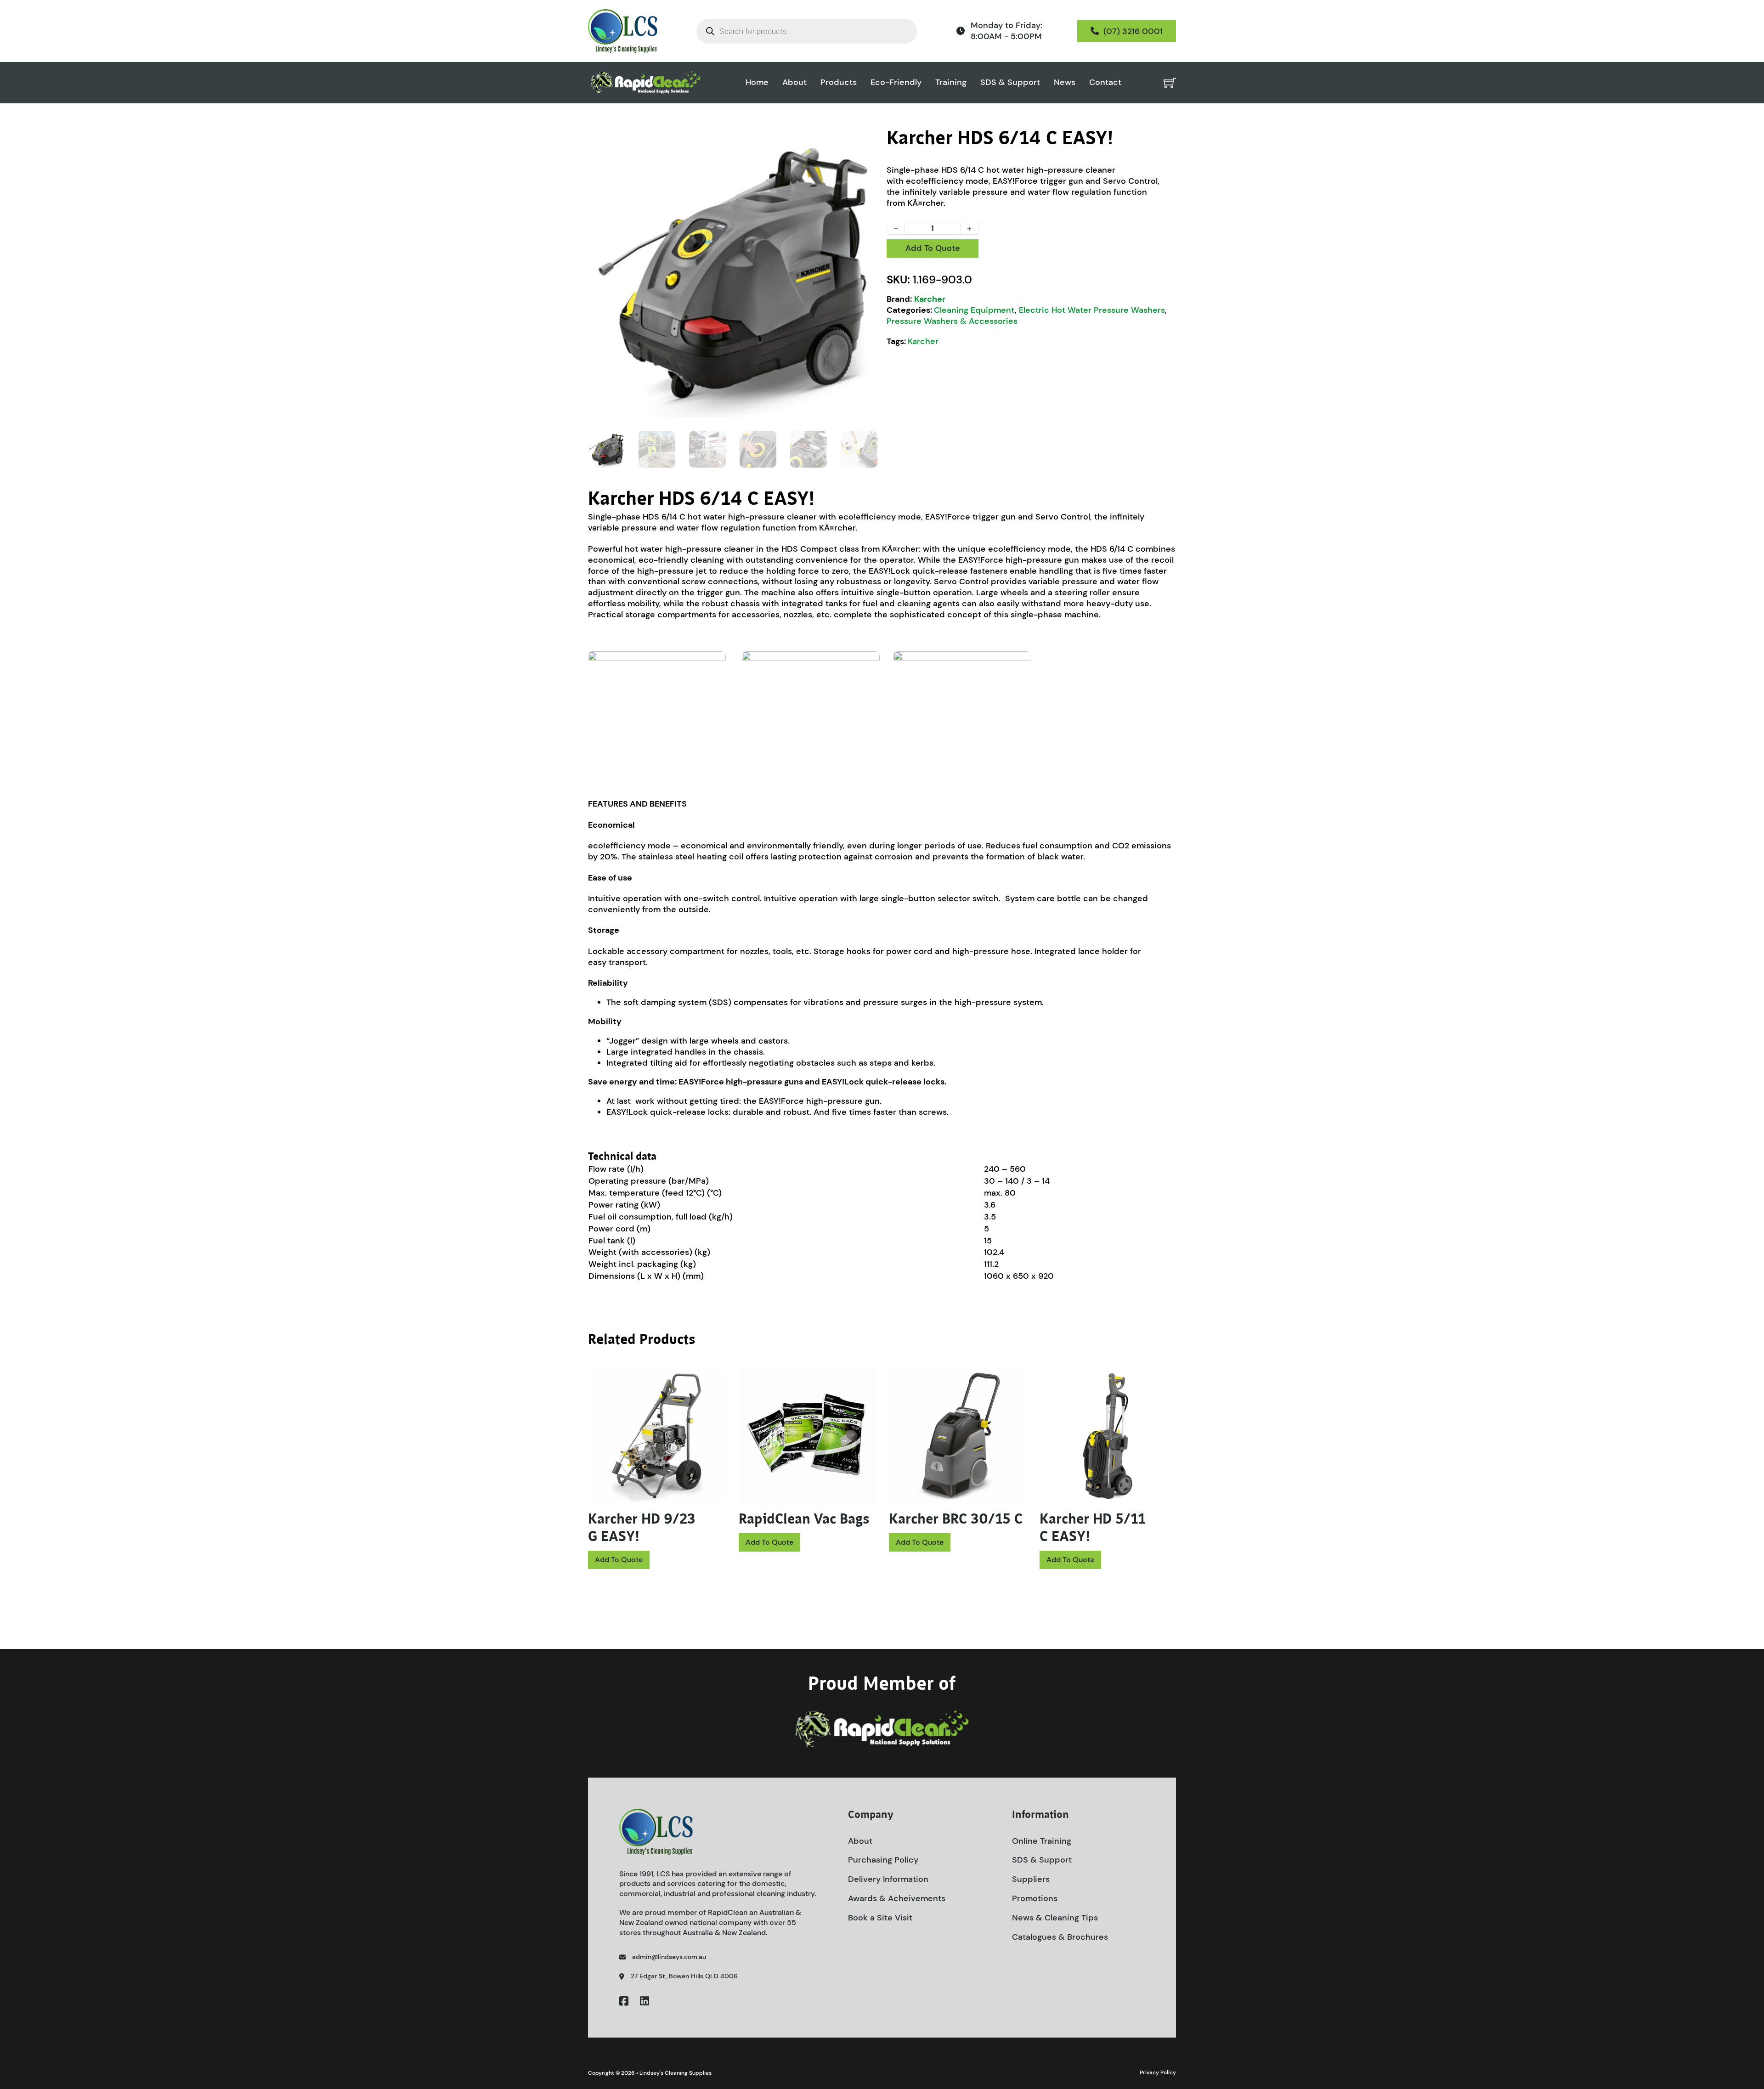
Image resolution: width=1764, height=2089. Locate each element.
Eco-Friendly (896, 82)
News (1065, 82)
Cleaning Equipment (974, 310)
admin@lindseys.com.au (669, 1957)
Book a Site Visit (880, 1918)
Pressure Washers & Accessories (952, 321)
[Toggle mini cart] (1170, 83)
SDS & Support (1010, 82)
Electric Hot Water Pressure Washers (1092, 310)
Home (757, 82)
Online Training (1042, 1841)
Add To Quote (933, 248)
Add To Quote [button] (619, 1560)
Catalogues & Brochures (1060, 1937)
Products (839, 82)
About (794, 82)
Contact (1105, 82)
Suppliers (1031, 1879)
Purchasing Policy (883, 1860)
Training (951, 82)
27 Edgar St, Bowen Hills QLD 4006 (684, 1976)
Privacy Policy (1158, 2072)
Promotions (1035, 1898)
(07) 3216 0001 (1133, 31)
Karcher (930, 299)
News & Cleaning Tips (1055, 1918)
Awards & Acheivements (897, 1898)
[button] (865, 140)
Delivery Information (888, 1879)
